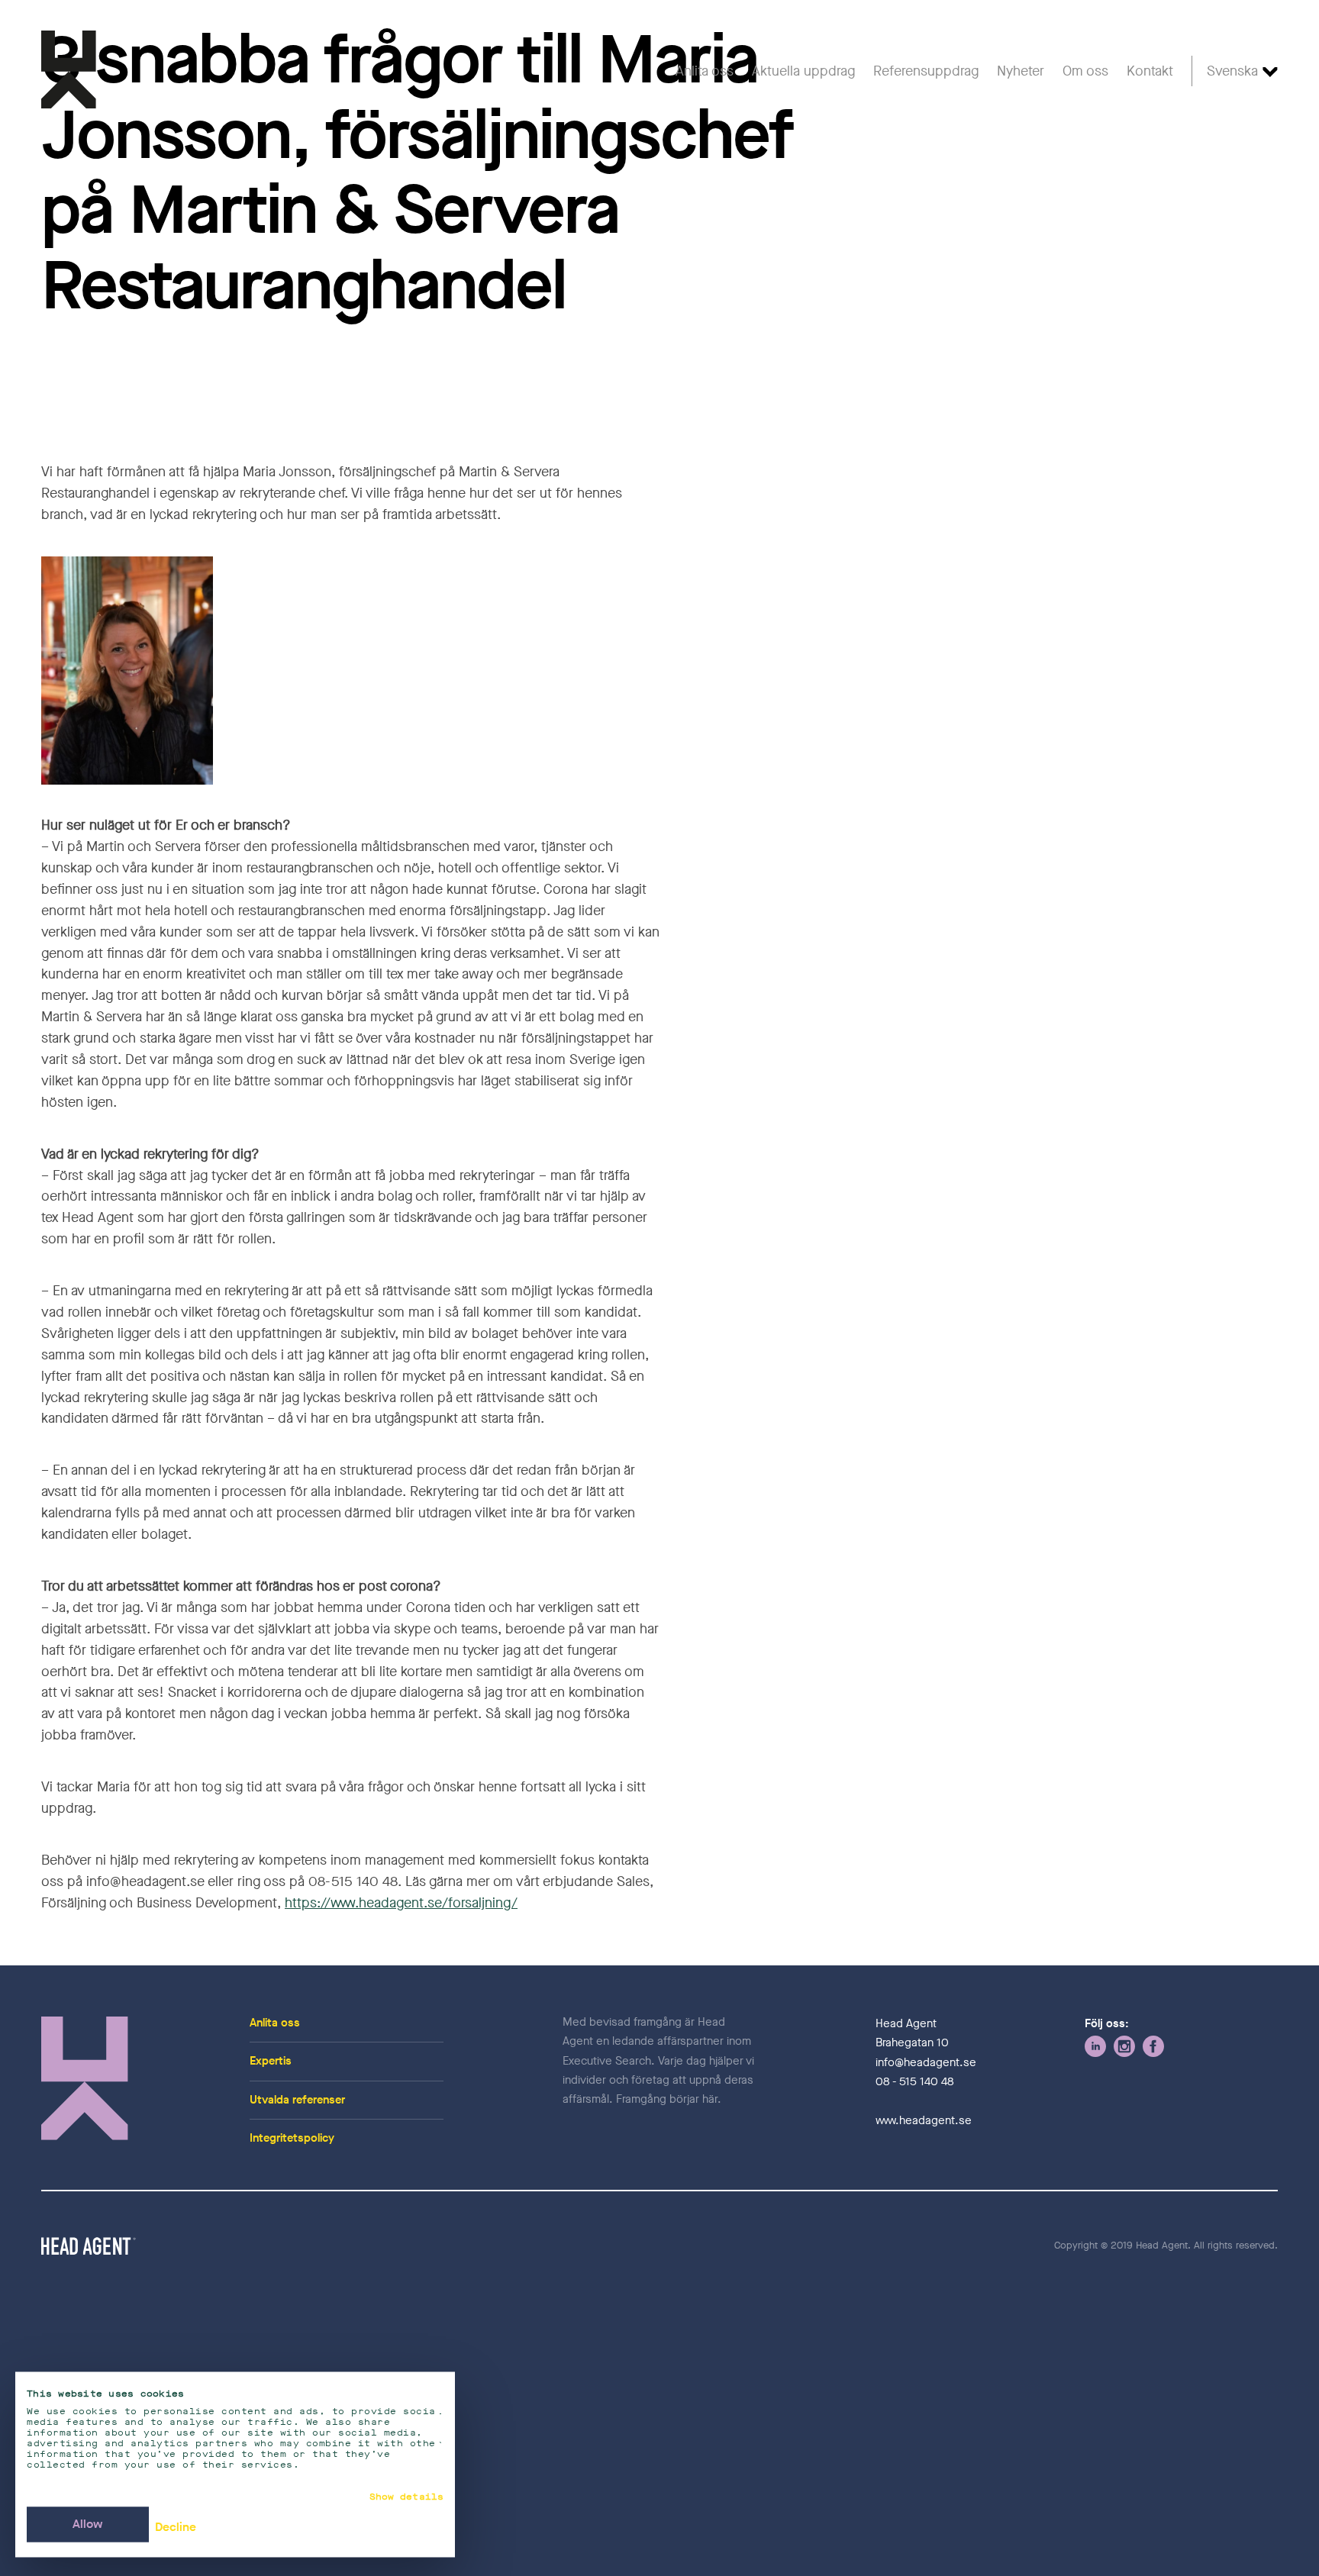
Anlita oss (705, 71)
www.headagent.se (924, 2120)
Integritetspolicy (292, 2138)
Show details (406, 2497)
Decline (176, 2528)
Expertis (271, 2061)
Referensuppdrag (926, 71)
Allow (88, 2524)
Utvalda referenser (297, 2100)
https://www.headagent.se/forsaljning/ (401, 1903)
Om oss (1085, 71)
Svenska (1232, 71)
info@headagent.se (926, 2062)
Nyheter (1021, 71)
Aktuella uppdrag (803, 71)
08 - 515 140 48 (914, 2081)
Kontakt (1150, 71)
